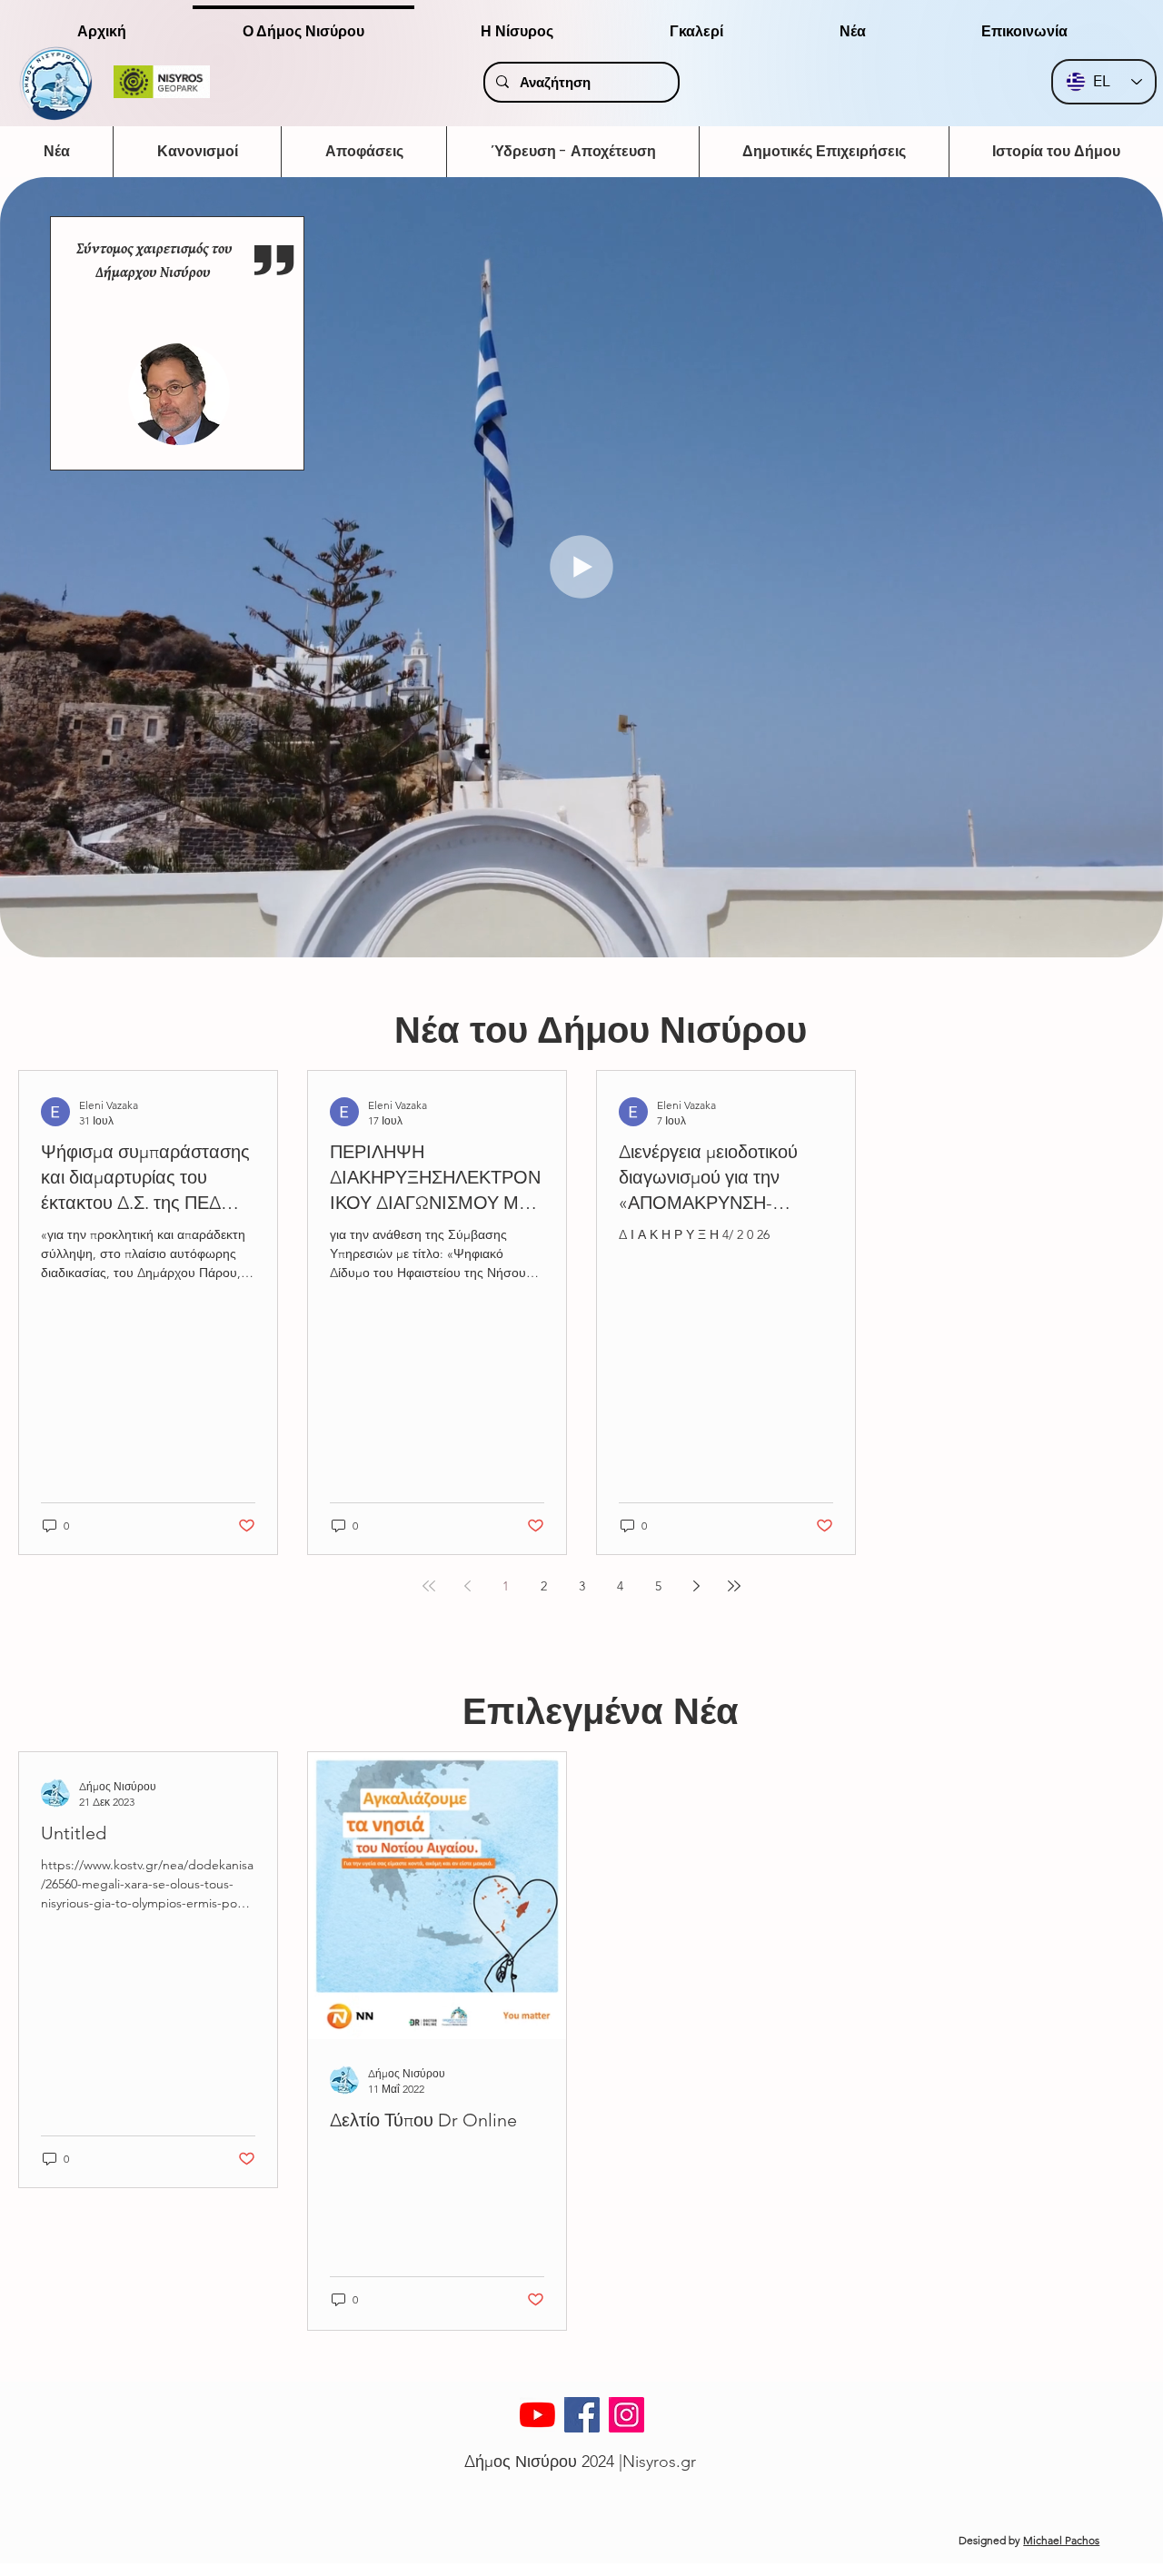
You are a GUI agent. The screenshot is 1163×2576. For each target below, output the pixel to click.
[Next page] (696, 1586)
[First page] (429, 1586)
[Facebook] (582, 2415)
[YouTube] (537, 2415)
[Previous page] (467, 1586)
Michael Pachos (1061, 2540)
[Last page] (734, 1586)
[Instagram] (626, 2415)
